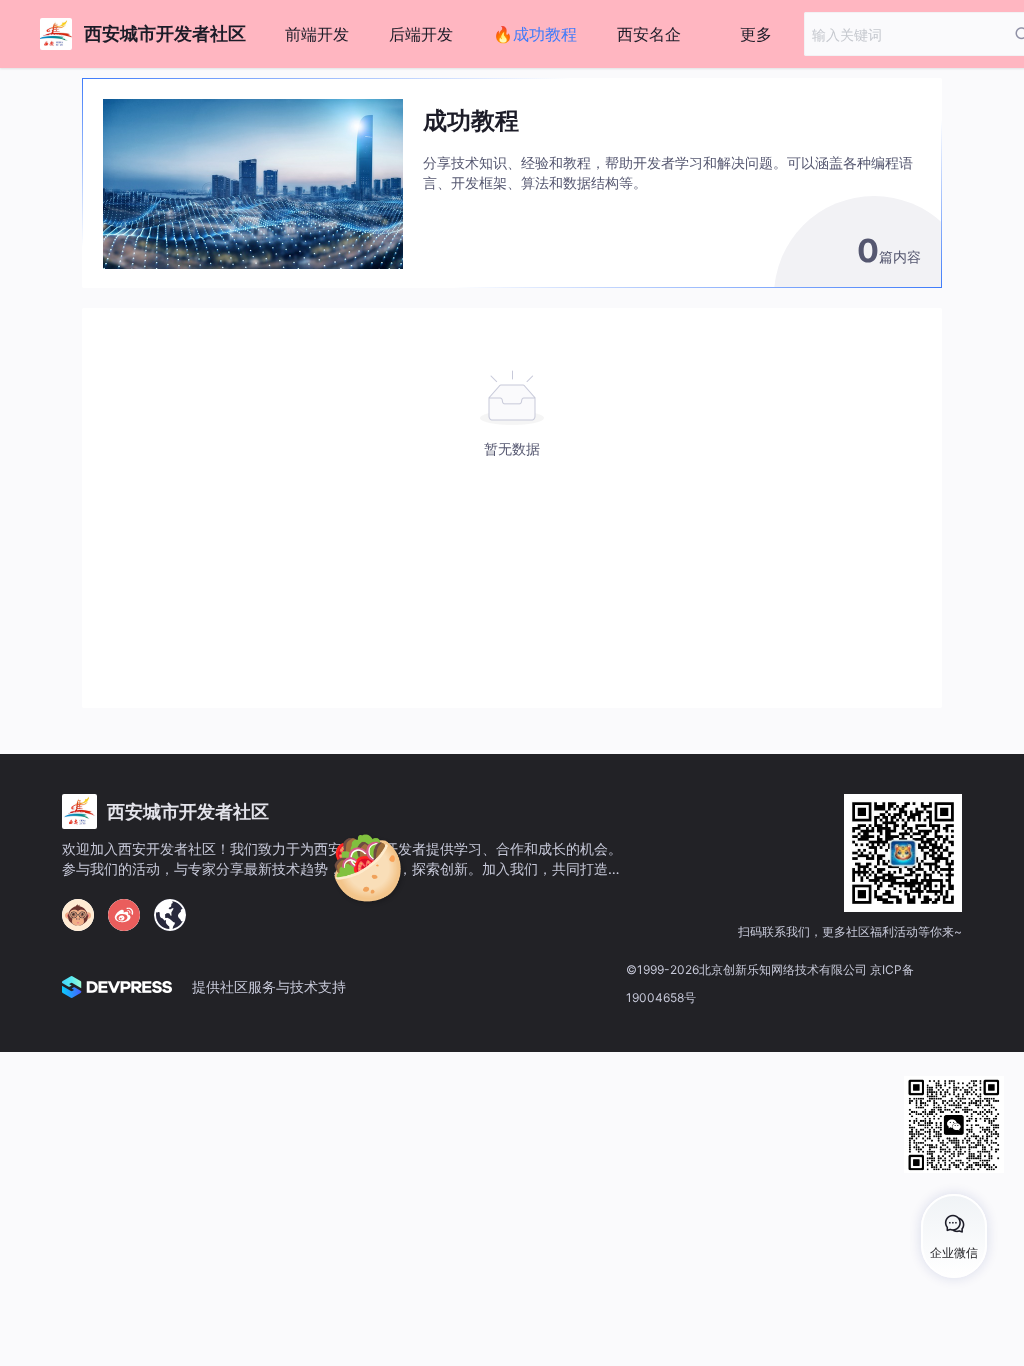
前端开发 (317, 34)
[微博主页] (124, 915)
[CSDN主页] (78, 915)
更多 (756, 34)
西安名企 (649, 34)
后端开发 (421, 34)
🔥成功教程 (535, 34)
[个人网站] (170, 915)
